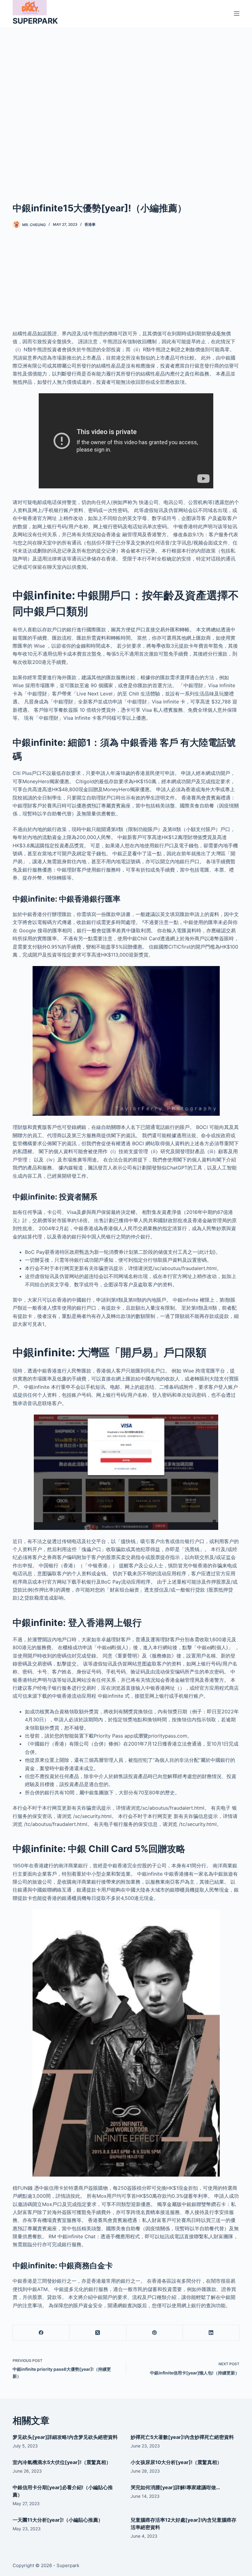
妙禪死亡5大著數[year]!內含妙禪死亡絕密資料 (182, 2437)
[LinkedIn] (211, 2333)
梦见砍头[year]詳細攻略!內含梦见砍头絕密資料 (65, 2437)
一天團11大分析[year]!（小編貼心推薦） (58, 2520)
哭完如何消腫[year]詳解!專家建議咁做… (175, 2487)
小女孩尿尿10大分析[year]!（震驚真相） (176, 2462)
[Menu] (237, 13)
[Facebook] (41, 2333)
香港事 (90, 224)
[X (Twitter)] (98, 2333)
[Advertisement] (126, 105)
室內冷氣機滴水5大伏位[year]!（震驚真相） (62, 2462)
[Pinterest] (155, 2333)
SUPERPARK (35, 21)
